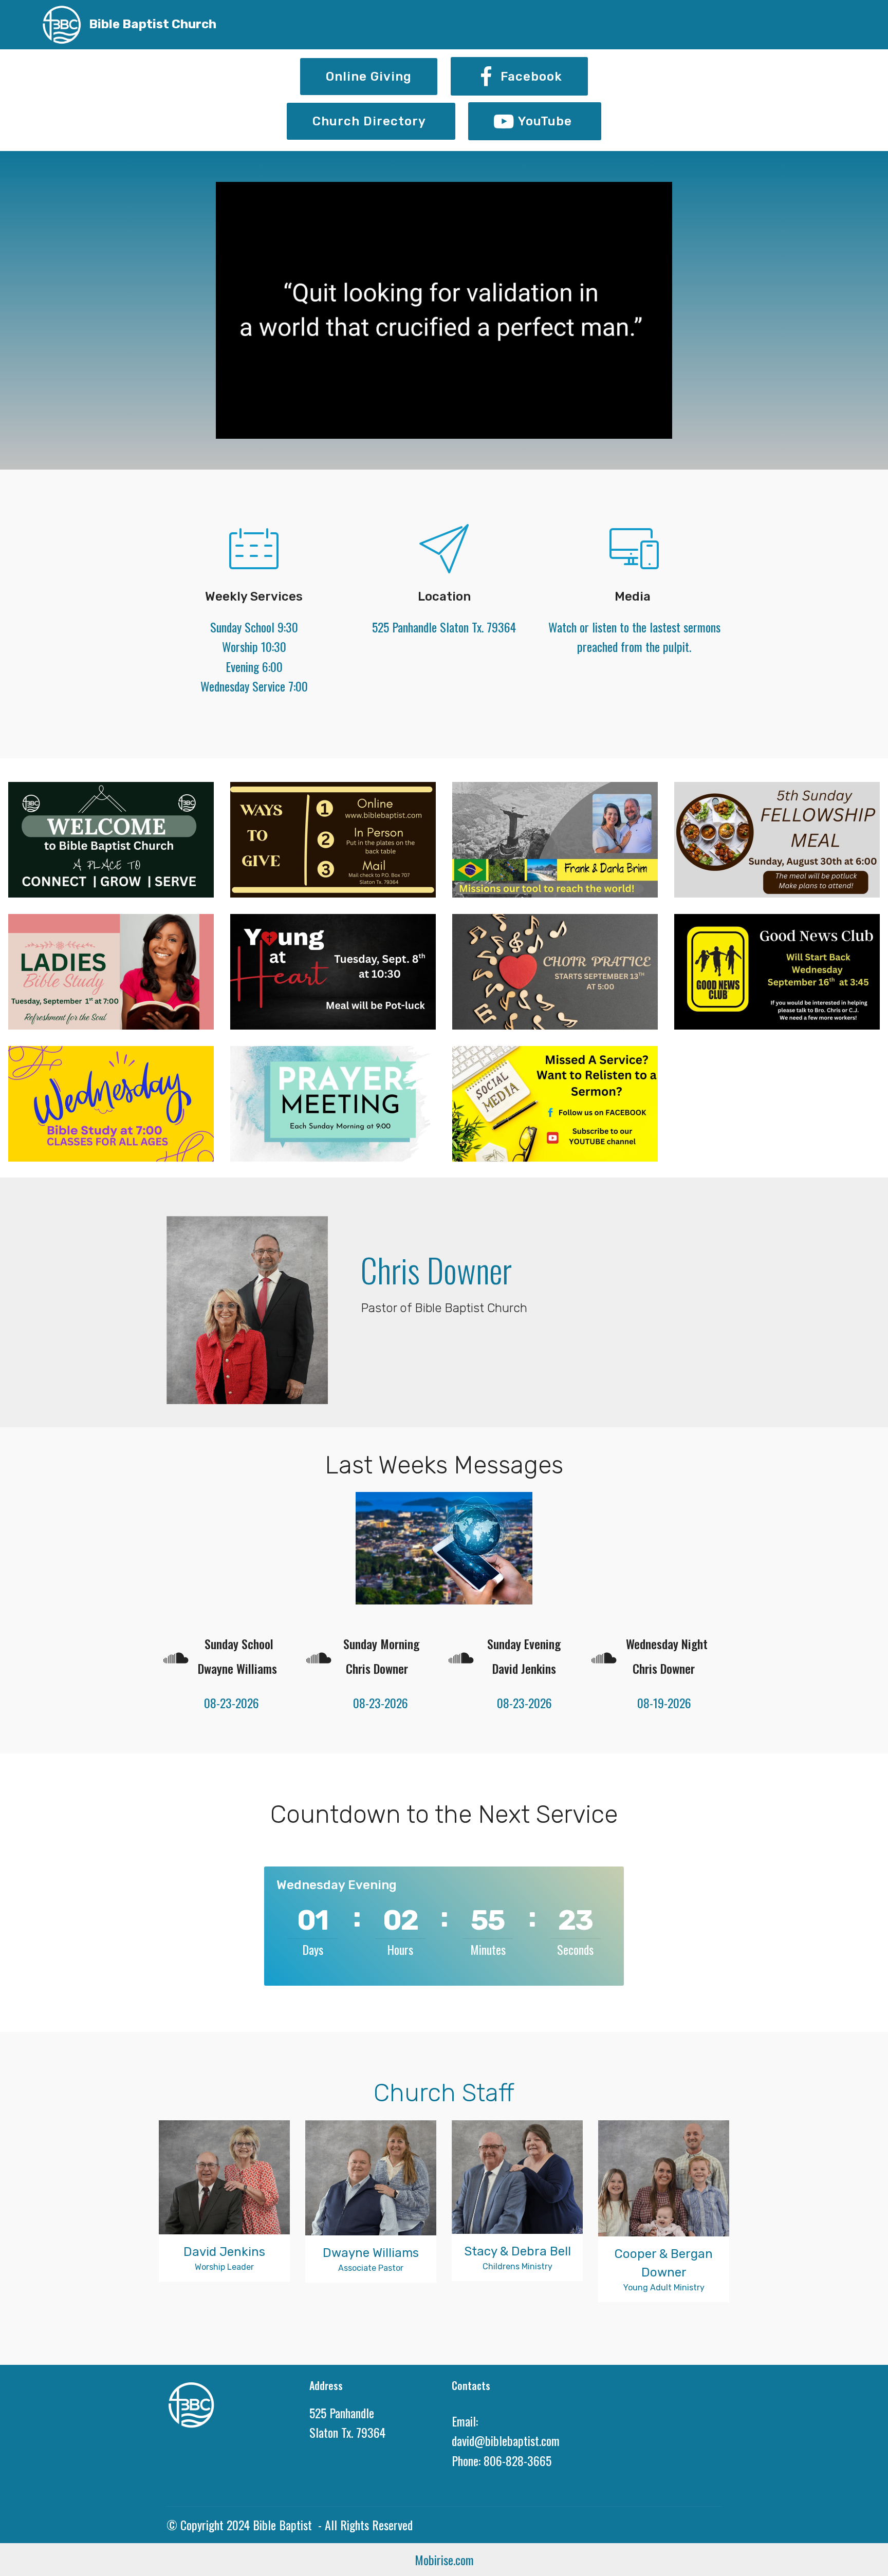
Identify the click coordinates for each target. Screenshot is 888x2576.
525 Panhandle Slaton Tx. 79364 (444, 627)
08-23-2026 (222, 1703)
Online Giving (369, 77)
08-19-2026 (656, 1703)
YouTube (547, 121)
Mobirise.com (444, 2560)
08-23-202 (504, 1703)
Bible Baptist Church (153, 24)
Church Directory (371, 121)
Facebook (531, 77)
